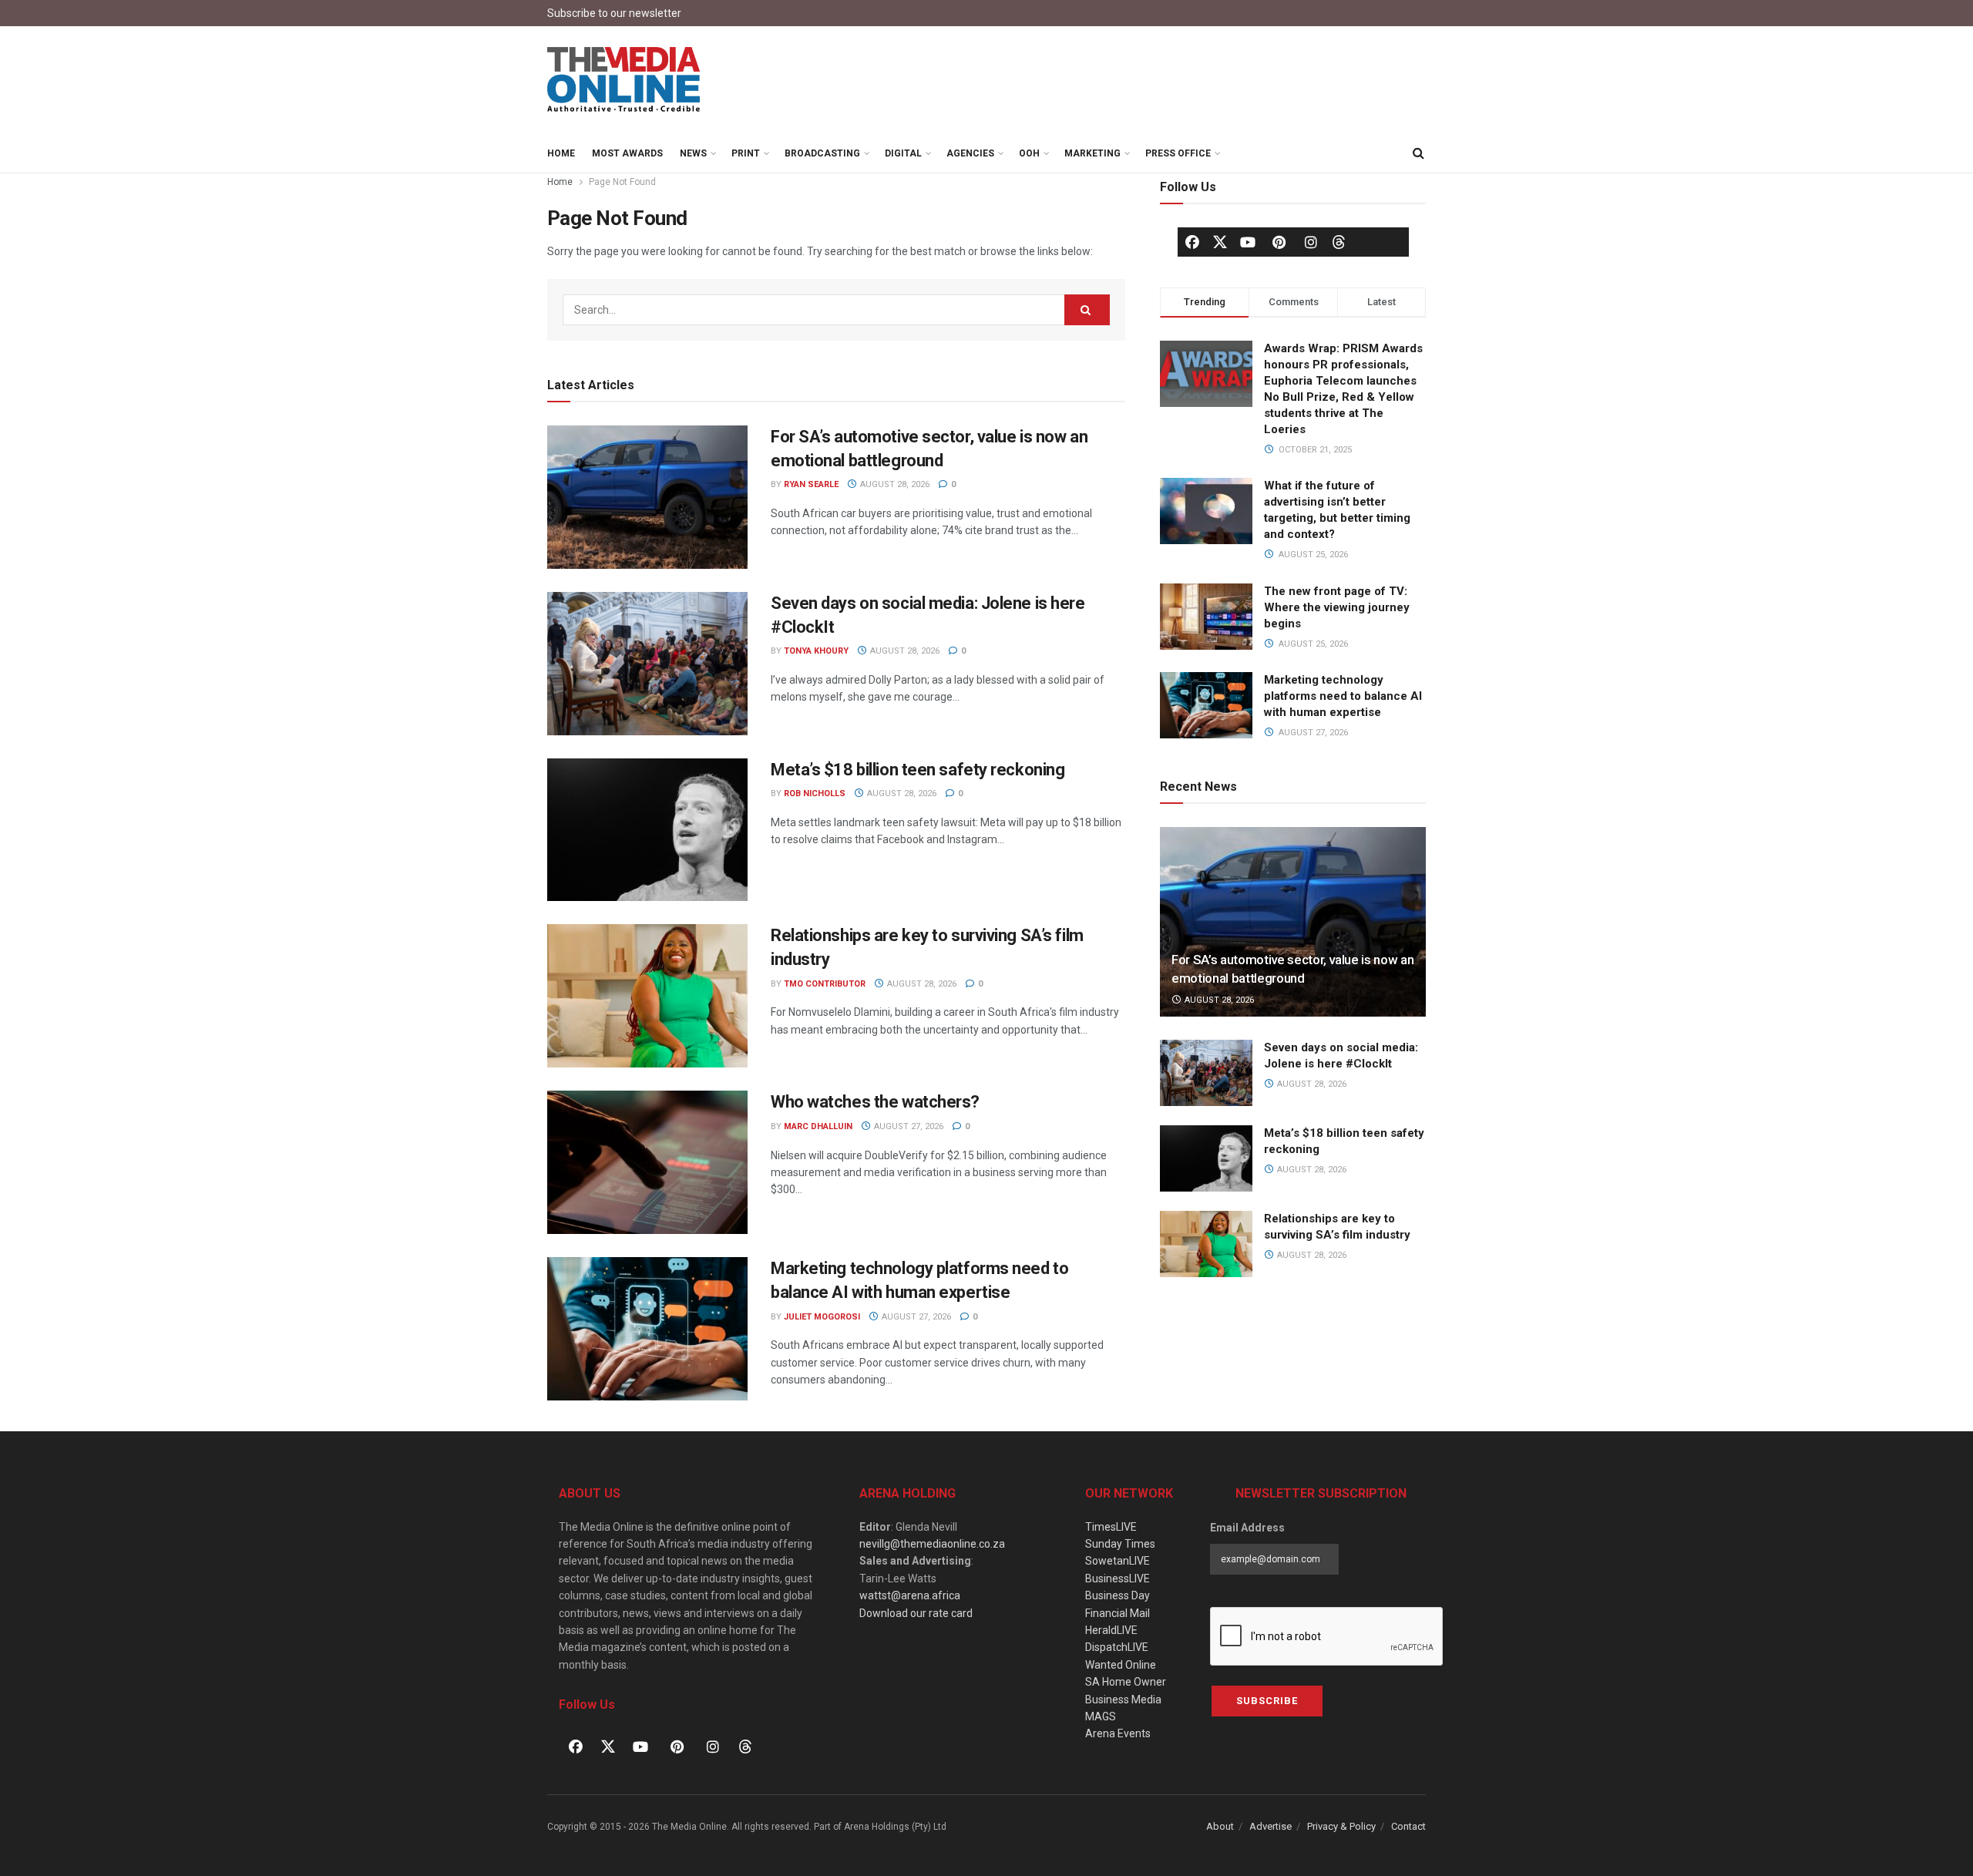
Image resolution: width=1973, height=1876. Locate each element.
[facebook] (1192, 242)
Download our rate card (916, 1613)
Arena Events (1118, 1733)
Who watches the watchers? (875, 1102)
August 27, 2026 (908, 1126)
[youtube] (1248, 242)
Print (746, 153)
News (693, 153)
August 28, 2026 (894, 484)
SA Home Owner (1126, 1682)
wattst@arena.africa (910, 1595)
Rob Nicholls (815, 793)
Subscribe (1267, 1701)
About (1220, 1826)
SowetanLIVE (1118, 1561)
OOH (1029, 153)
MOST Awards (627, 153)
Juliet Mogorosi (822, 1317)
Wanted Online (1121, 1665)
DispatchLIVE (1117, 1647)
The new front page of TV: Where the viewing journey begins (1337, 607)
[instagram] (1311, 242)
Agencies (970, 153)
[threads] (1339, 241)
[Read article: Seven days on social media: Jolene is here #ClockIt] (647, 664)
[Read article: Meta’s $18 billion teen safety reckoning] (647, 830)
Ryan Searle (811, 484)
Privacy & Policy (1341, 1826)
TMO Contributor (825, 984)
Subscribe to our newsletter (614, 13)
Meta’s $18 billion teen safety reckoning (918, 770)
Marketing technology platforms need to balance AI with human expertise (1343, 696)
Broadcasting (822, 153)
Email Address (1247, 1528)
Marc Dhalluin (818, 1126)
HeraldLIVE (1111, 1630)
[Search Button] (1418, 153)
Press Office (1178, 153)
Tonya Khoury (816, 651)
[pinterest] (1279, 242)
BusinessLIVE (1118, 1578)
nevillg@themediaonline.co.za (932, 1544)
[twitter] (1220, 241)
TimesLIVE (1111, 1527)
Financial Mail (1118, 1613)
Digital (903, 153)
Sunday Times (1120, 1544)
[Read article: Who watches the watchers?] (647, 1162)
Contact (1408, 1826)
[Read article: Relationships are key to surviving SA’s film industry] (647, 996)
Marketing (1092, 153)
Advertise (1271, 1826)
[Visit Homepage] (624, 80)
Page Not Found (622, 182)
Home (561, 153)
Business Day (1118, 1595)
